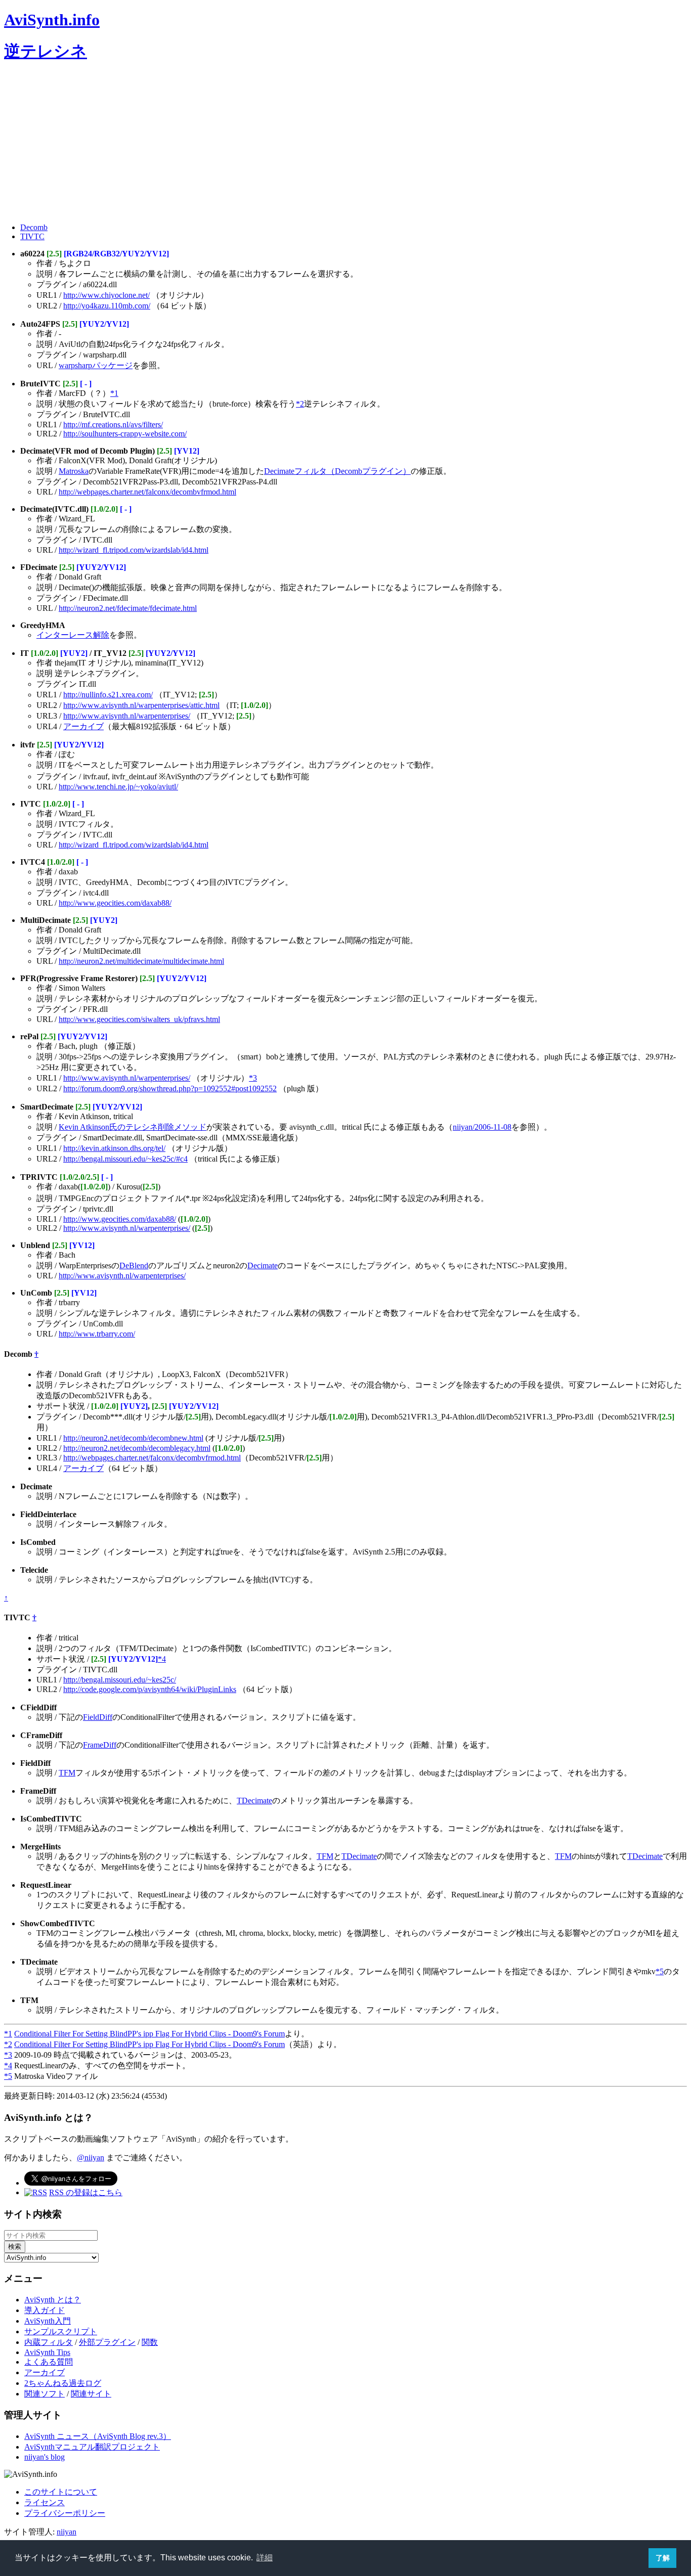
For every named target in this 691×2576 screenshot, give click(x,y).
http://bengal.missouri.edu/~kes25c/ (120, 1680)
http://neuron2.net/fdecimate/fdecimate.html (128, 608)
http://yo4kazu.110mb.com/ (107, 306)
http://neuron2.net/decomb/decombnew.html (133, 1438)
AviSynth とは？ (53, 2300)
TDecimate (254, 1801)
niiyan (67, 2532)
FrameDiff (100, 1745)
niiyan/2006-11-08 (482, 1127)
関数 (150, 2342)
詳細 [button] (265, 2558)
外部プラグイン (107, 2342)
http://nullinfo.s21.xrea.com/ (108, 695)
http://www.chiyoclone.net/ (106, 295)
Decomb (34, 227)
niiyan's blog (45, 2457)
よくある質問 (49, 2362)
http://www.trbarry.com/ (97, 1334)
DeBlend (134, 1265)
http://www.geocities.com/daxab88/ (115, 903)
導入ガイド (45, 2310)
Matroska (74, 471)
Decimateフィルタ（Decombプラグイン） (337, 471)
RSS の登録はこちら (86, 2192)
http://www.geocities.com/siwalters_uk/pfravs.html (139, 1019)
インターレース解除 (73, 635)
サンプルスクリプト (61, 2331)
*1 (114, 393)
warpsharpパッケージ (96, 365)
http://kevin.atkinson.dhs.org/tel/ (114, 1148)
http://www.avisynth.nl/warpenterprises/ (127, 716)
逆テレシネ (46, 51)
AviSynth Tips (47, 2352)
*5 (660, 1971)
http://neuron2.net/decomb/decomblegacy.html (137, 1448)
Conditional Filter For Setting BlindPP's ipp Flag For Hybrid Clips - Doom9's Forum (149, 2034)
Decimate (263, 1265)
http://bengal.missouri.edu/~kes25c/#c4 (125, 1159)
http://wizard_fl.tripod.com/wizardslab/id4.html (134, 550)
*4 (162, 1659)
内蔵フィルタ (49, 2342)
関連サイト (91, 2394)
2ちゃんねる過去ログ (63, 2383)
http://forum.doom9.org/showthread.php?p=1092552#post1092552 (170, 1089)
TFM (67, 1773)
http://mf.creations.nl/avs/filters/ (113, 425)
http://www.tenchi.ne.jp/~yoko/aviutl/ (118, 787)
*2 (300, 404)
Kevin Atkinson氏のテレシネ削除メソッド (133, 1127)
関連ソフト (45, 2394)
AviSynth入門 (48, 2321)
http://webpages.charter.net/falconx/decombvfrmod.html (147, 492)
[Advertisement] (308, 144)
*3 (253, 1078)
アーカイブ (83, 726)
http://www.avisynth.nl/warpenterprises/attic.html (141, 705)
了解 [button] (663, 2558)
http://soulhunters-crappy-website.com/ (125, 434)
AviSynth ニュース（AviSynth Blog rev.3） (98, 2436)
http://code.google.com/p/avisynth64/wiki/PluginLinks (150, 1689)
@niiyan (91, 2158)
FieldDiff (98, 1717)
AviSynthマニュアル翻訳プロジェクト (92, 2447)
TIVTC (32, 236)
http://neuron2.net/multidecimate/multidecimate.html (141, 961)
